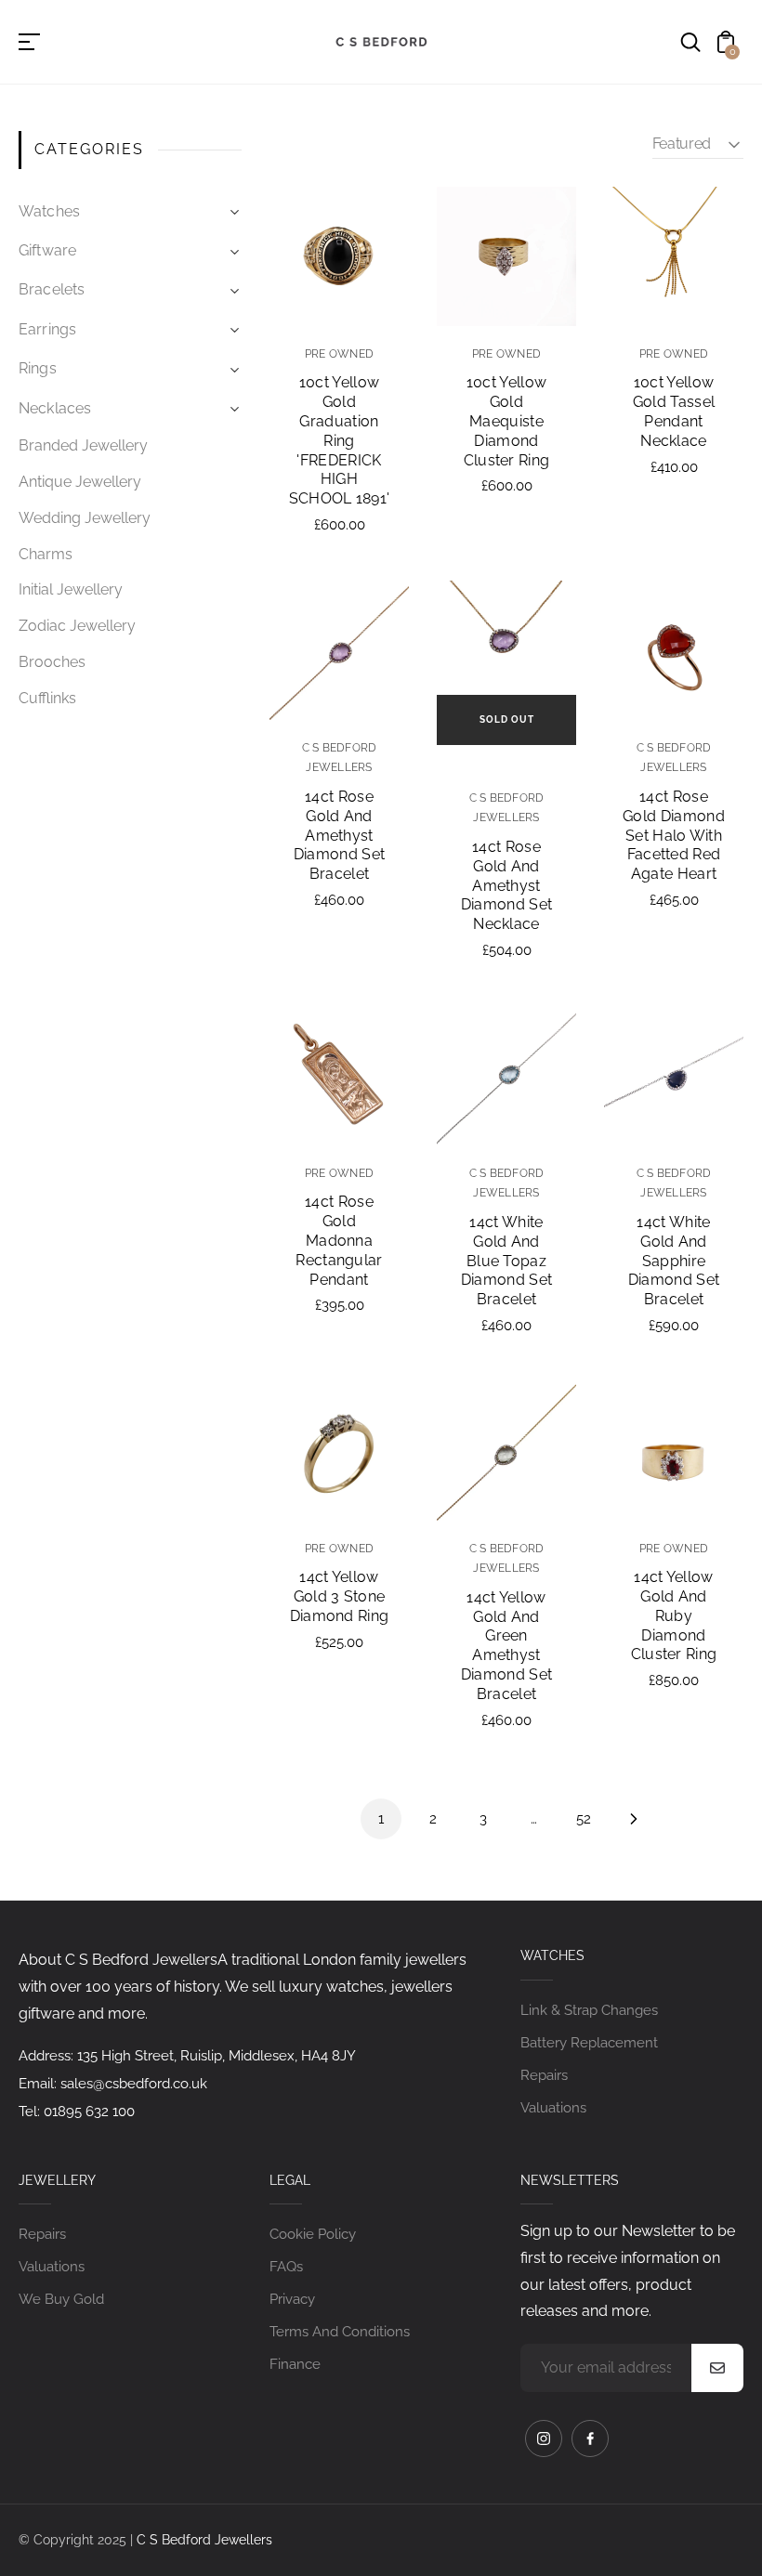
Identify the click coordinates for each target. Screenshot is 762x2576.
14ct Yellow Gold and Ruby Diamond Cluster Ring (674, 1615)
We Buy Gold (61, 2299)
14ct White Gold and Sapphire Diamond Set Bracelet (674, 1261)
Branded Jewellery (83, 445)
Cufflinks (47, 698)
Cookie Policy (313, 2234)
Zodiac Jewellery (77, 626)
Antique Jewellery (80, 482)
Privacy (292, 2299)
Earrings (47, 329)
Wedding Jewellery (85, 518)
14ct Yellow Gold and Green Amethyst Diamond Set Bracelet (507, 1646)
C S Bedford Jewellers (204, 2540)
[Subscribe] (717, 2368)
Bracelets (52, 289)
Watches (49, 211)
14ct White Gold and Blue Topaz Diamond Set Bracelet (507, 1261)
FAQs (286, 2267)
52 (584, 1819)
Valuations (553, 2108)
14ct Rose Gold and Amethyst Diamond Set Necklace (507, 885)
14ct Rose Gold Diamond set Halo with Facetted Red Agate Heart (674, 835)
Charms (46, 554)
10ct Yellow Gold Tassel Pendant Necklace (674, 411)
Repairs (544, 2075)
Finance (295, 2364)
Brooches (52, 662)
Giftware (47, 250)
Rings (38, 368)
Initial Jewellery (71, 589)
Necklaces (55, 408)
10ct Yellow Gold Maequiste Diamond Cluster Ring (507, 421)
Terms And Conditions (340, 2332)
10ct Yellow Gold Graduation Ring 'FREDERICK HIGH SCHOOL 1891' (340, 440)
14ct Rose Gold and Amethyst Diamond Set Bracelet (340, 835)
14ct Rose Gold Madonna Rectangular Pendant (339, 1240)
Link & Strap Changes (589, 2010)
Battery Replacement (589, 2043)
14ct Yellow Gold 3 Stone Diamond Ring (340, 1596)
